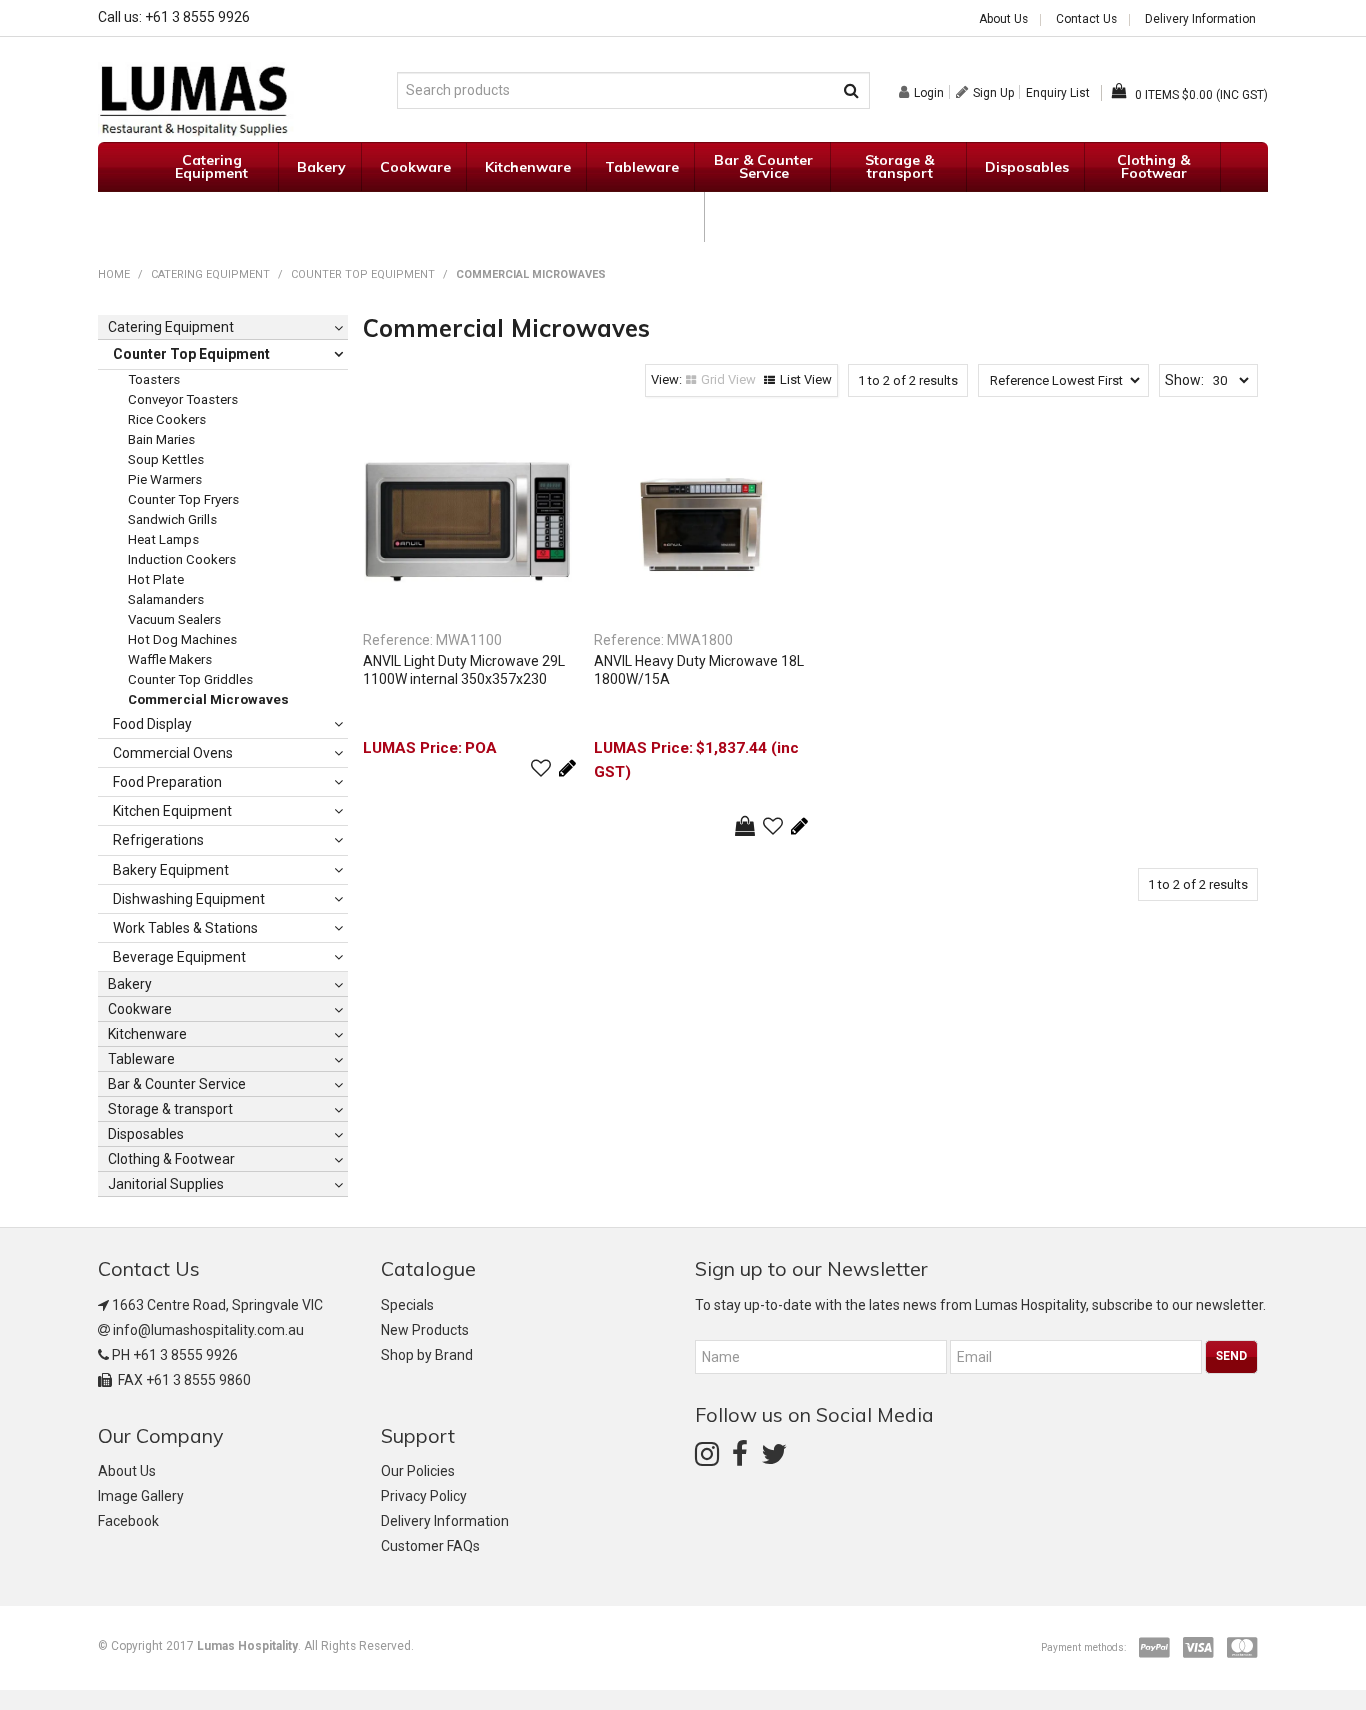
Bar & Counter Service (763, 166)
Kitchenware (528, 167)
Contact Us (1086, 20)
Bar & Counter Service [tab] (177, 1084)
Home (114, 274)
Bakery (321, 167)
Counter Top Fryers (183, 499)
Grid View (728, 379)
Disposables (1027, 167)
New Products (425, 1330)
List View (806, 379)
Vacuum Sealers (174, 619)
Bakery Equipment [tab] (171, 870)
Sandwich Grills (172, 519)
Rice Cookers (167, 419)
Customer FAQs (430, 1546)
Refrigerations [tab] (158, 840)
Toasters (154, 379)
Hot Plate (156, 579)
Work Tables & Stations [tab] (185, 928)
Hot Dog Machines (182, 639)
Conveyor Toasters (183, 399)
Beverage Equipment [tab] (179, 957)
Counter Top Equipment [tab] (191, 354)
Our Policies (418, 1471)
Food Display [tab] (152, 724)
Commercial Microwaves (208, 699)
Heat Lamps (163, 539)
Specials (751, 217)
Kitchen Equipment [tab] (172, 811)
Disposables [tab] (146, 1134)
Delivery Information (1200, 20)
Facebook (128, 1521)
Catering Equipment (211, 166)
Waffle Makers (170, 659)
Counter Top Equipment (363, 274)
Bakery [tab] (130, 984)
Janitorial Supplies (638, 216)
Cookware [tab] (140, 1009)
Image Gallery (141, 1496)
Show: (1184, 380)
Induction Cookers (182, 559)
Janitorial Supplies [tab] (166, 1184)
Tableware (642, 167)
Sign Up (993, 92)
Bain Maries (161, 439)
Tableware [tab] (141, 1059)
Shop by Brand (427, 1355)
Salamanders (166, 599)
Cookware (415, 167)
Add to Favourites (541, 768)
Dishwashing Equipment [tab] (189, 899)
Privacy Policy (424, 1496)
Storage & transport (899, 166)
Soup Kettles (166, 459)
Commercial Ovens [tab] (173, 753)
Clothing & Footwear (1153, 166)
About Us (1003, 20)
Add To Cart (745, 826)
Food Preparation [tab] (167, 782)
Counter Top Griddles (190, 679)
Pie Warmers (165, 479)
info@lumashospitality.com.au (208, 1330)
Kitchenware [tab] (147, 1034)
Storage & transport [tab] (170, 1109)
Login (929, 92)
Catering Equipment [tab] (171, 327)
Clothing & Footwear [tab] (171, 1159)
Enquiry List (1058, 93)
